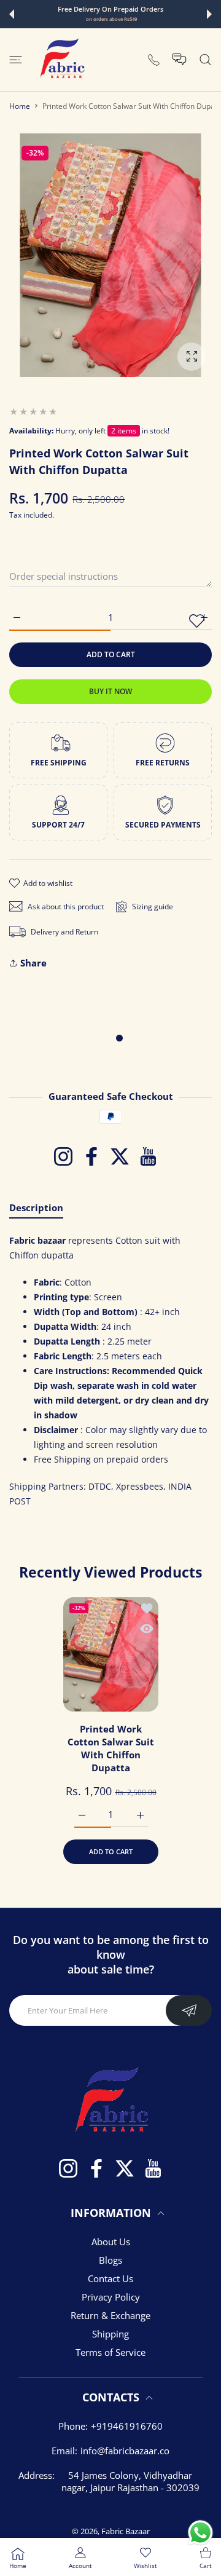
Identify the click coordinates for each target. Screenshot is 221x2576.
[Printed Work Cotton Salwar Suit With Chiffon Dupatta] (111, 1654)
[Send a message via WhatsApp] (200, 2533)
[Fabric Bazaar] (61, 60)
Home (20, 106)
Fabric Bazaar (126, 2531)
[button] (12, 14)
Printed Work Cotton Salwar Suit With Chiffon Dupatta (111, 1748)
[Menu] (16, 60)
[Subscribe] (189, 2010)
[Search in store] (205, 60)
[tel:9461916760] (154, 59)
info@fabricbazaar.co (125, 2451)
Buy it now (110, 691)
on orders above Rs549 (111, 19)
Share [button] (33, 963)
